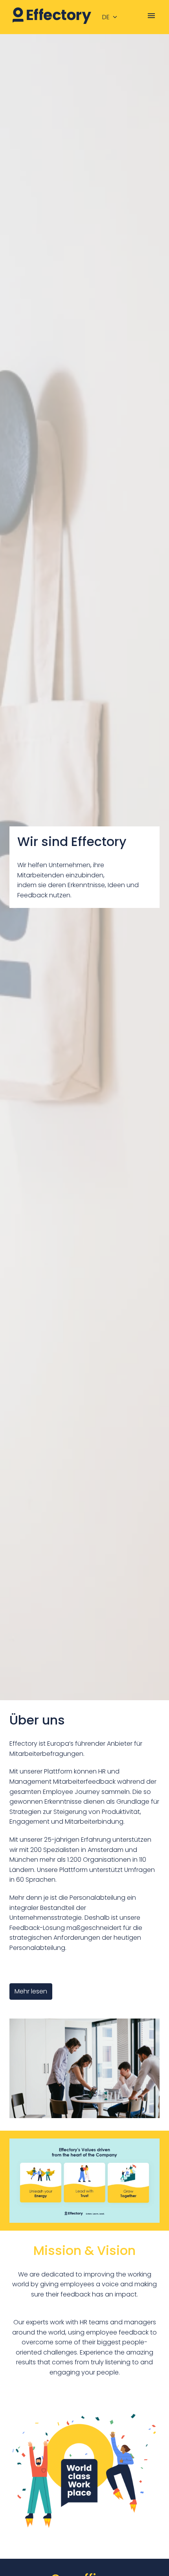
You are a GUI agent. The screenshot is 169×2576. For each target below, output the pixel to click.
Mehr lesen (31, 1991)
